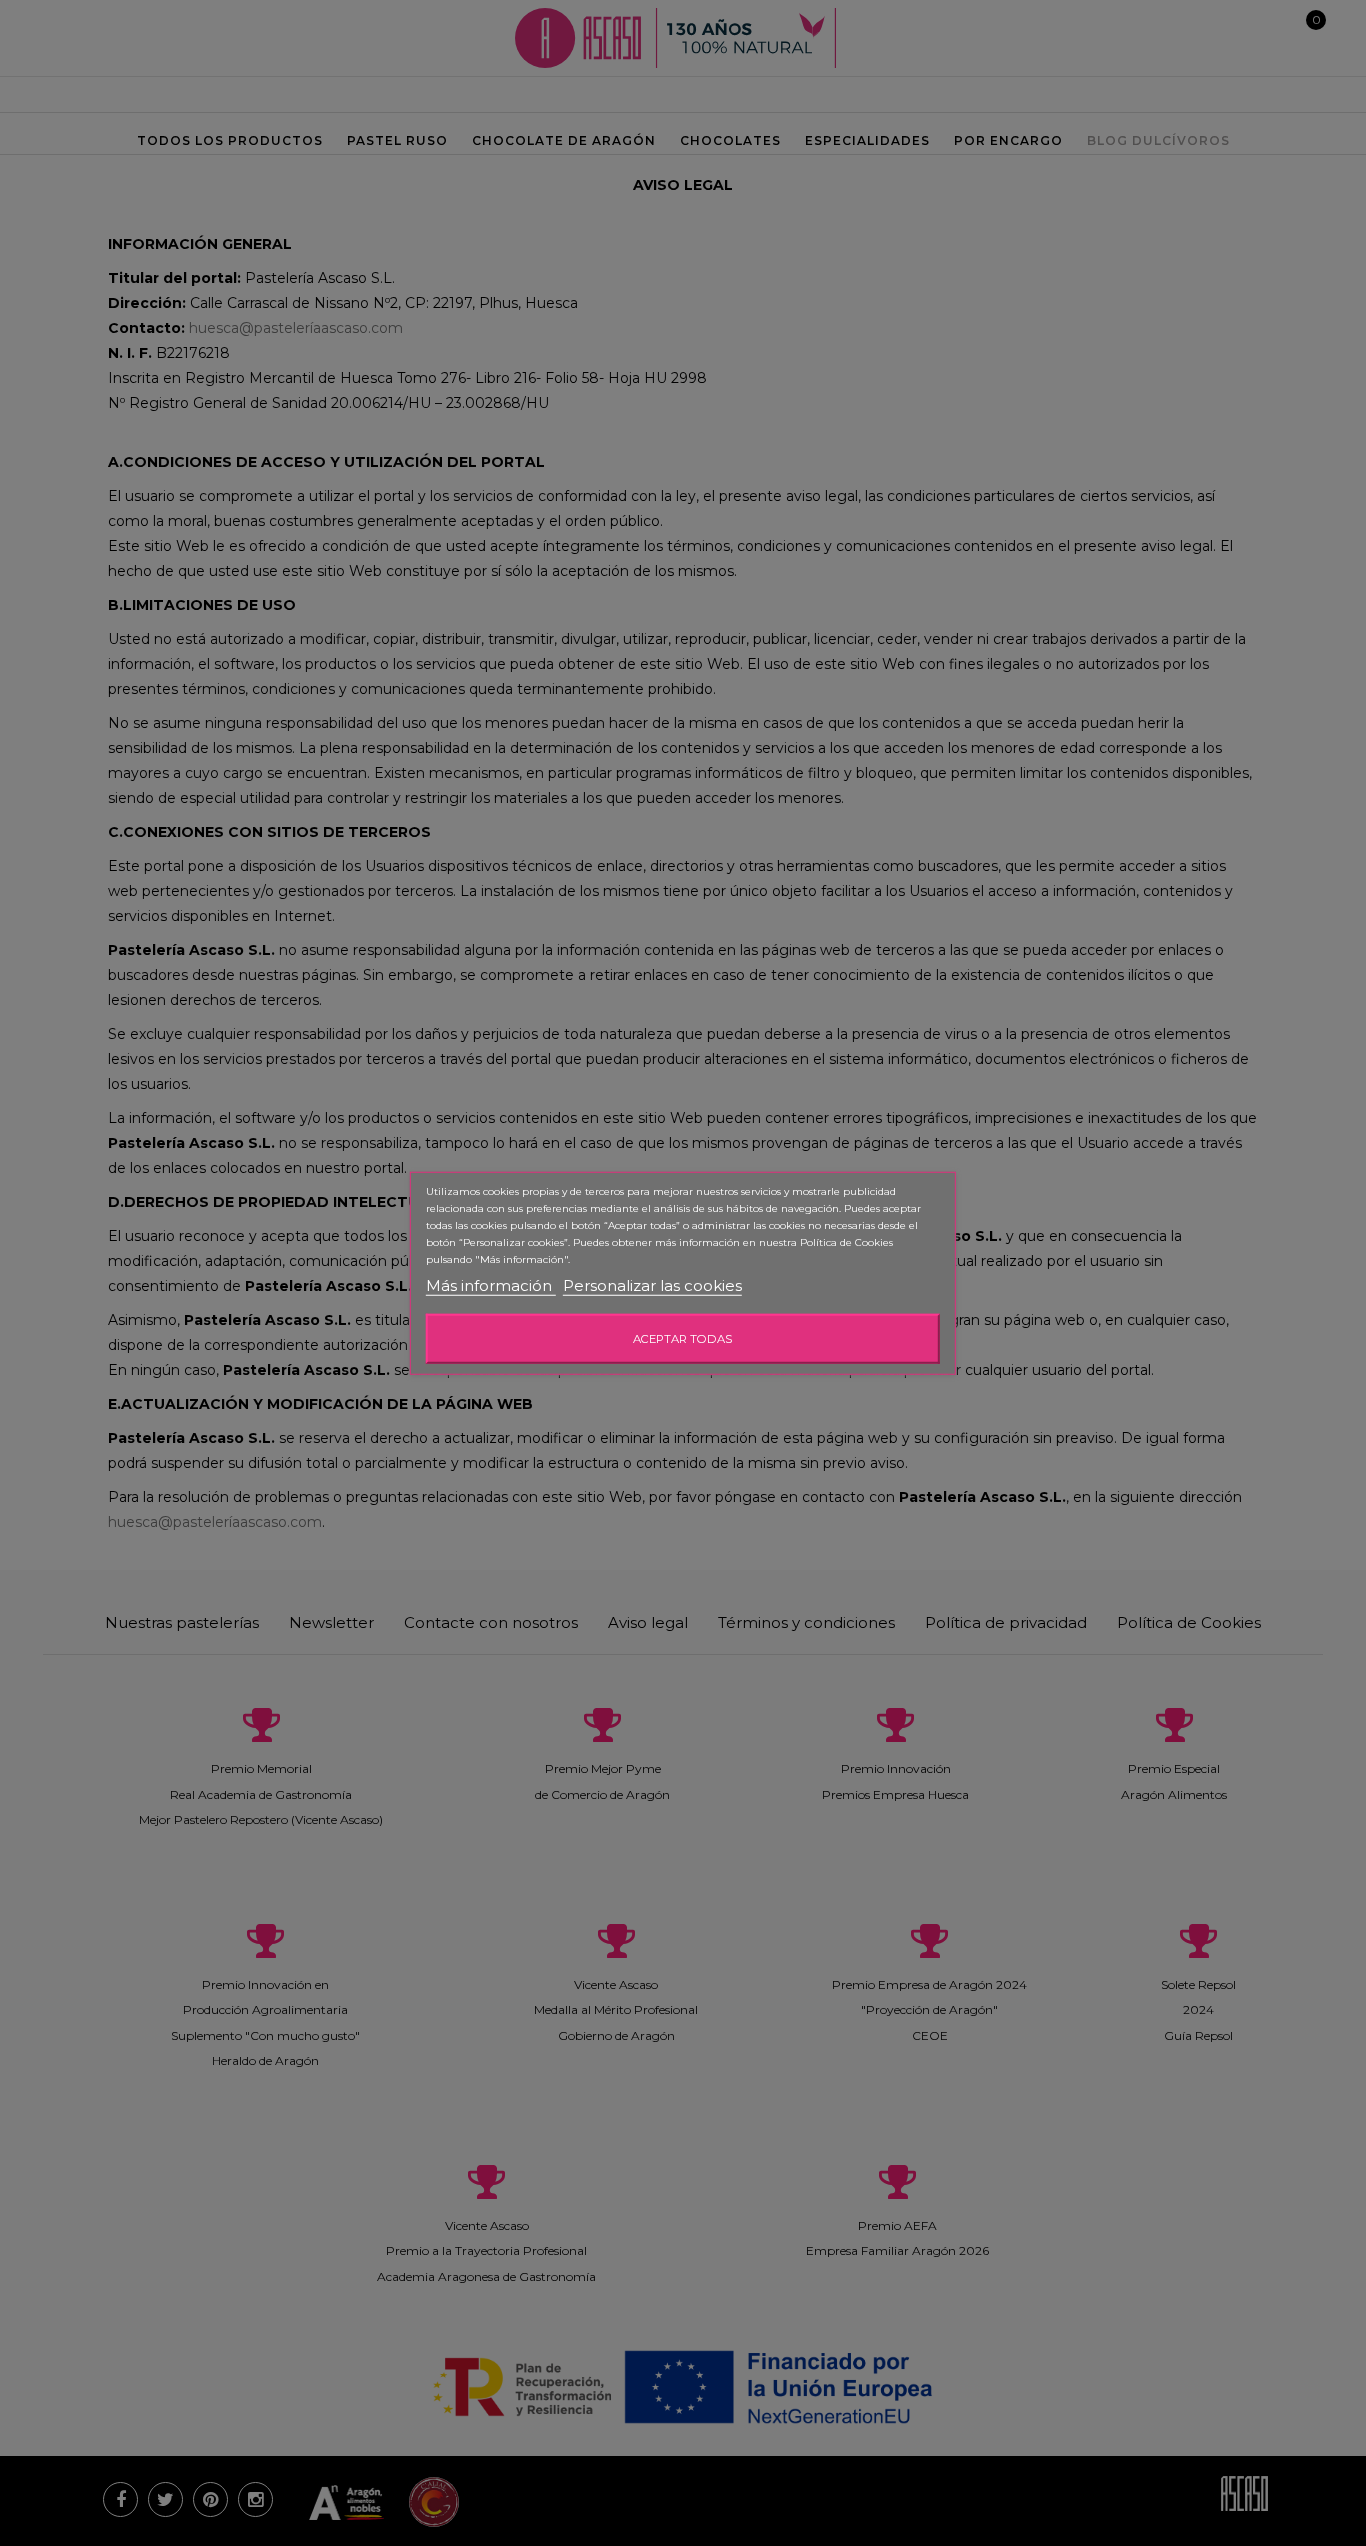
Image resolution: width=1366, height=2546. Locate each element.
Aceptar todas (682, 1338)
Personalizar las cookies (652, 1285)
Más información (491, 1285)
